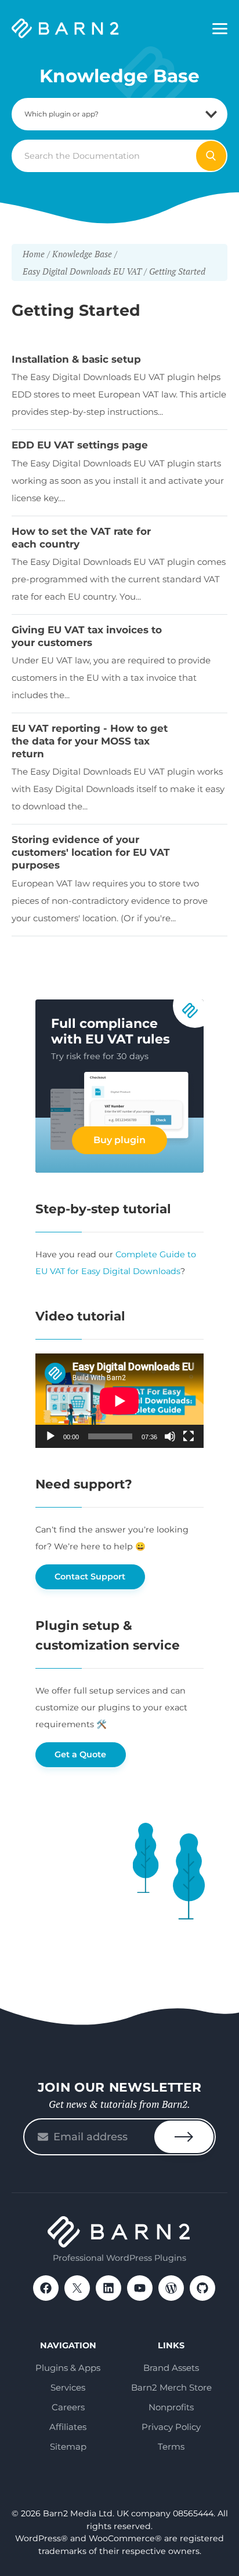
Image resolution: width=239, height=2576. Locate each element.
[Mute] (170, 1436)
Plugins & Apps (68, 2368)
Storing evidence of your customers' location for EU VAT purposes (91, 852)
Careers (68, 2407)
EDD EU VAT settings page (80, 445)
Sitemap (68, 2447)
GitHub (202, 2288)
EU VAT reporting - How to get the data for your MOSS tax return (90, 741)
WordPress (171, 2288)
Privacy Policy (171, 2427)
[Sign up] (184, 2137)
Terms (171, 2447)
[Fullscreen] (189, 1436)
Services (68, 2387)
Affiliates (68, 2427)
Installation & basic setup (76, 359)
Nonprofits (171, 2407)
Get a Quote (80, 1754)
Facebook (46, 2288)
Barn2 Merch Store (171, 2387)
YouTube (140, 2288)
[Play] (50, 1436)
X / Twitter (77, 2288)
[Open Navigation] (220, 29)
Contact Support (90, 1577)
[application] (119, 1401)
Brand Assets (171, 2368)
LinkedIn (108, 2288)
